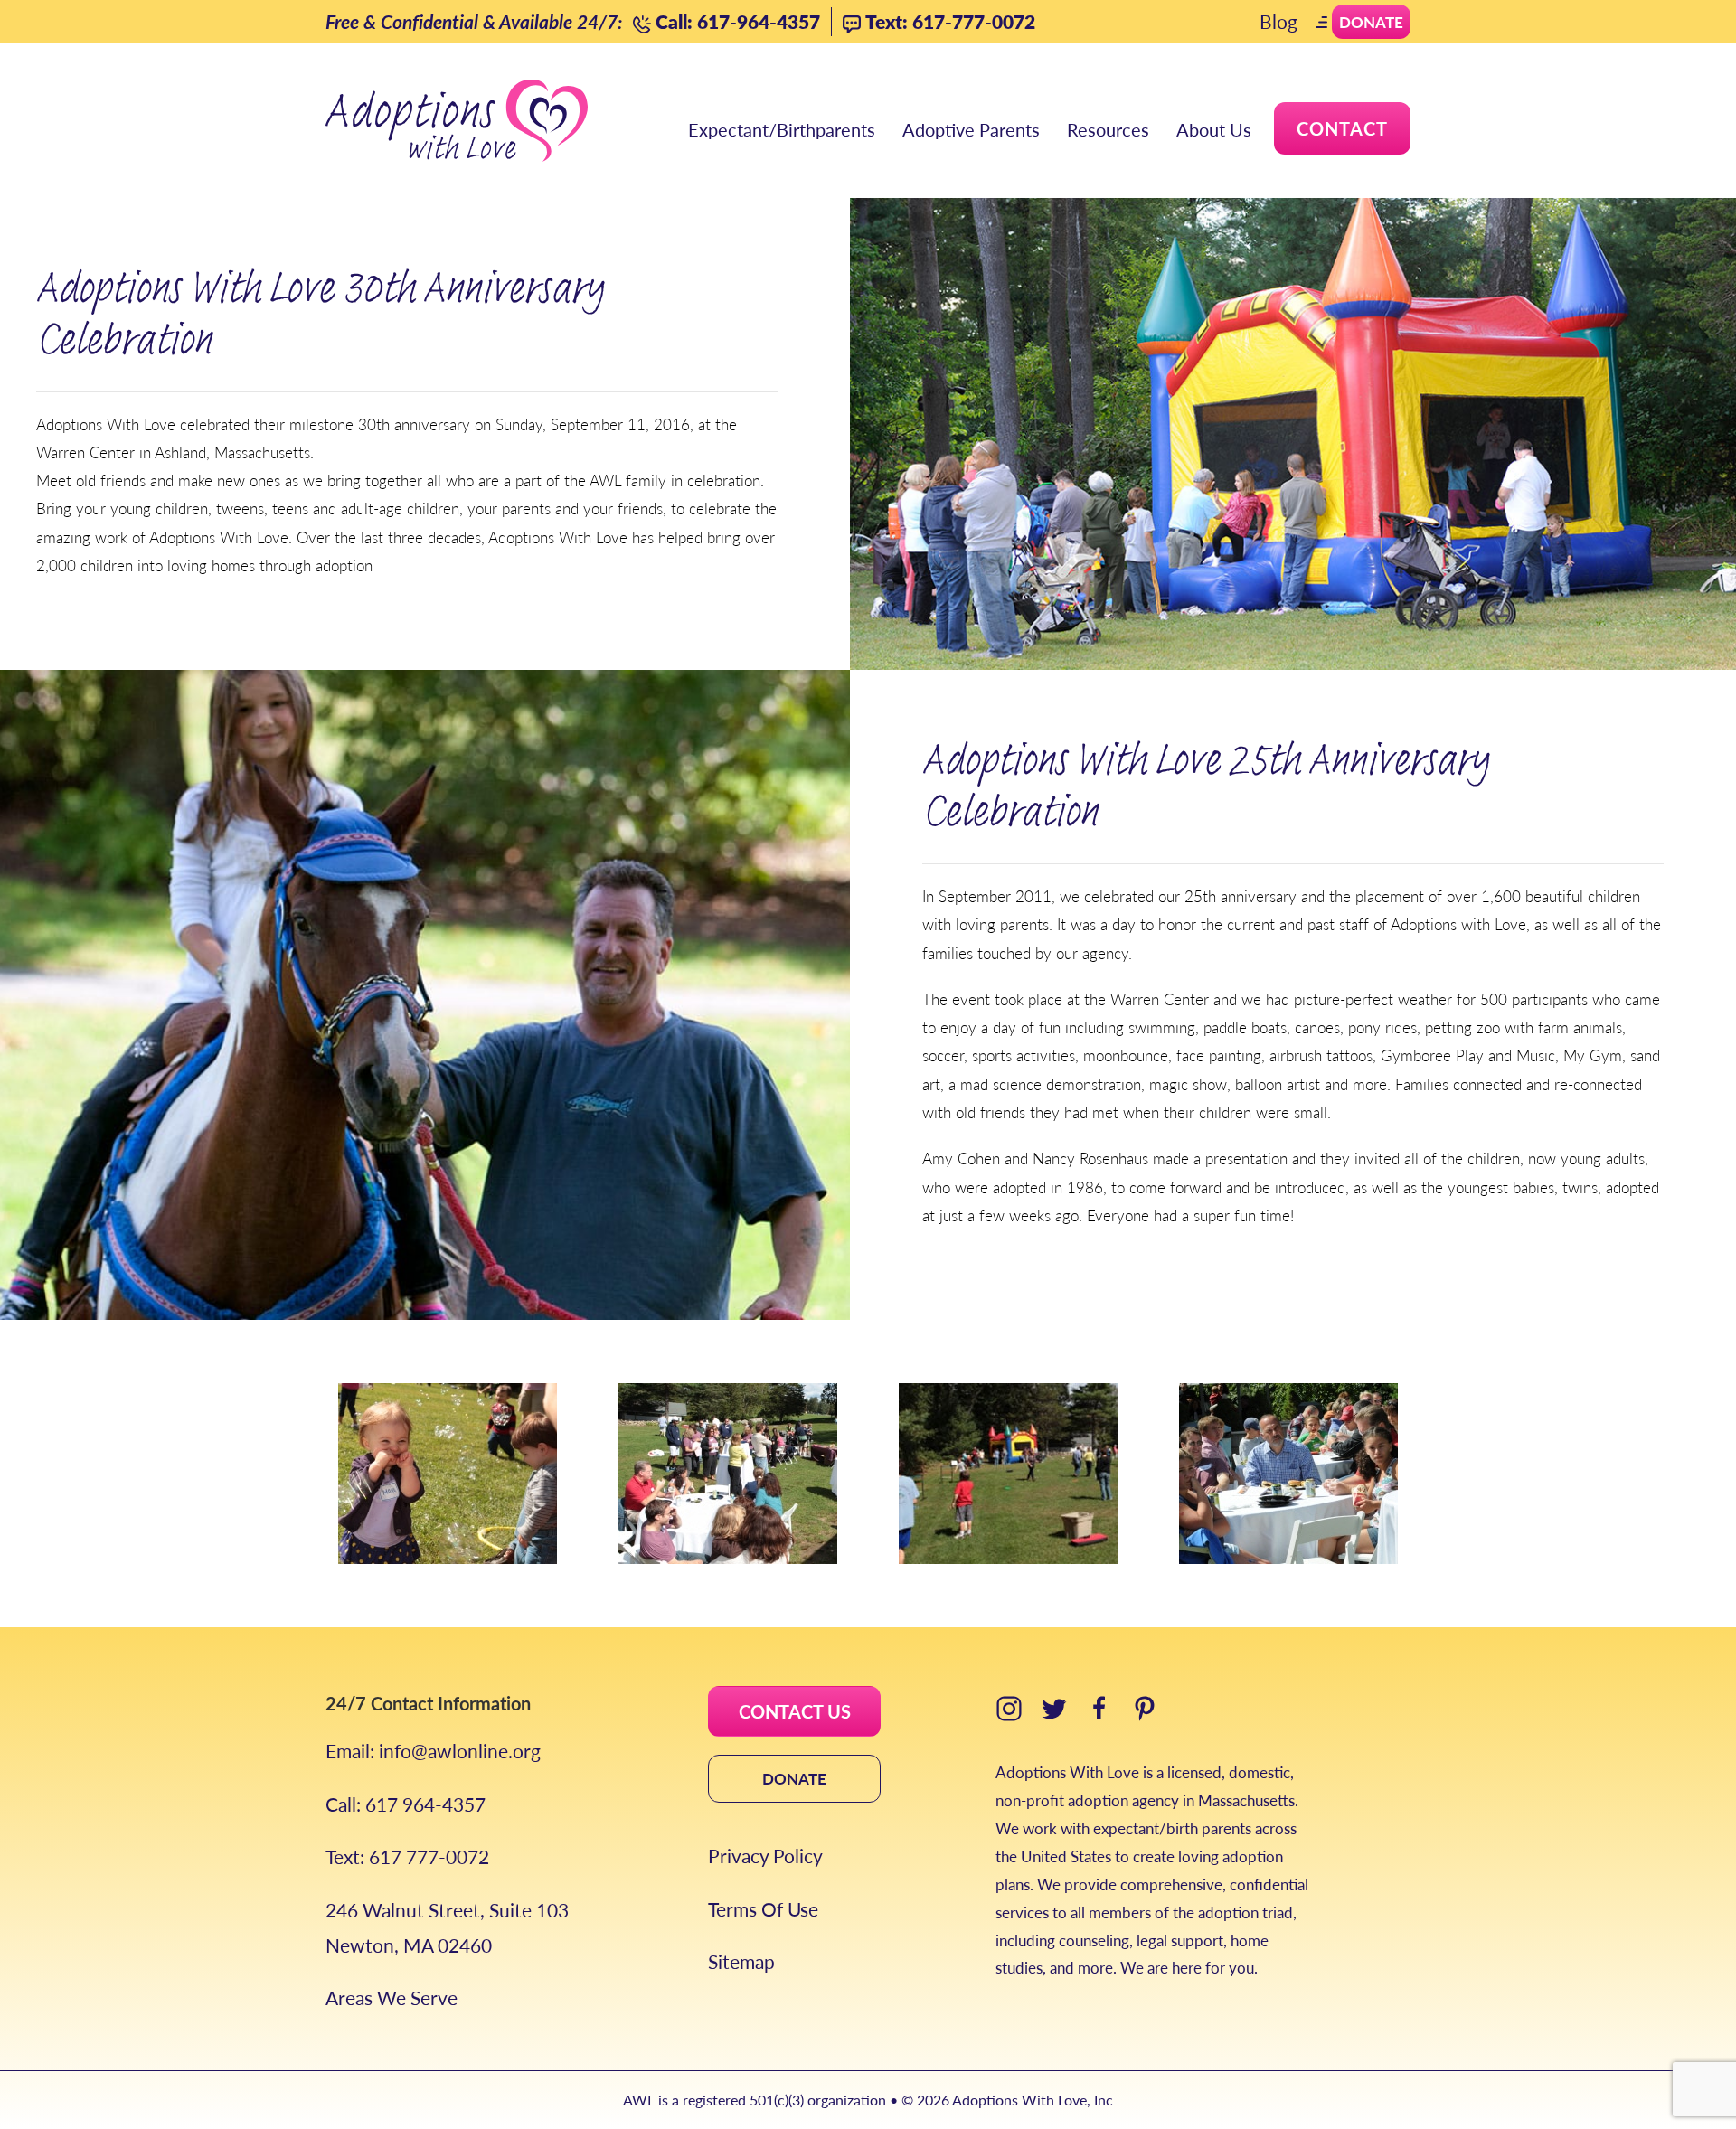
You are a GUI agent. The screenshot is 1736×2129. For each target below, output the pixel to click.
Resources (1108, 129)
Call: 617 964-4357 (406, 1804)
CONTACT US (795, 1711)
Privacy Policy (765, 1856)
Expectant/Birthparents (782, 129)
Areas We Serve (392, 1997)
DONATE (794, 1778)
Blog (1278, 21)
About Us (1214, 129)
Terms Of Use (763, 1909)
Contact (1342, 128)
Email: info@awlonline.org (433, 1751)
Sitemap (741, 1961)
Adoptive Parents (971, 129)
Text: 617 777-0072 (407, 1856)
